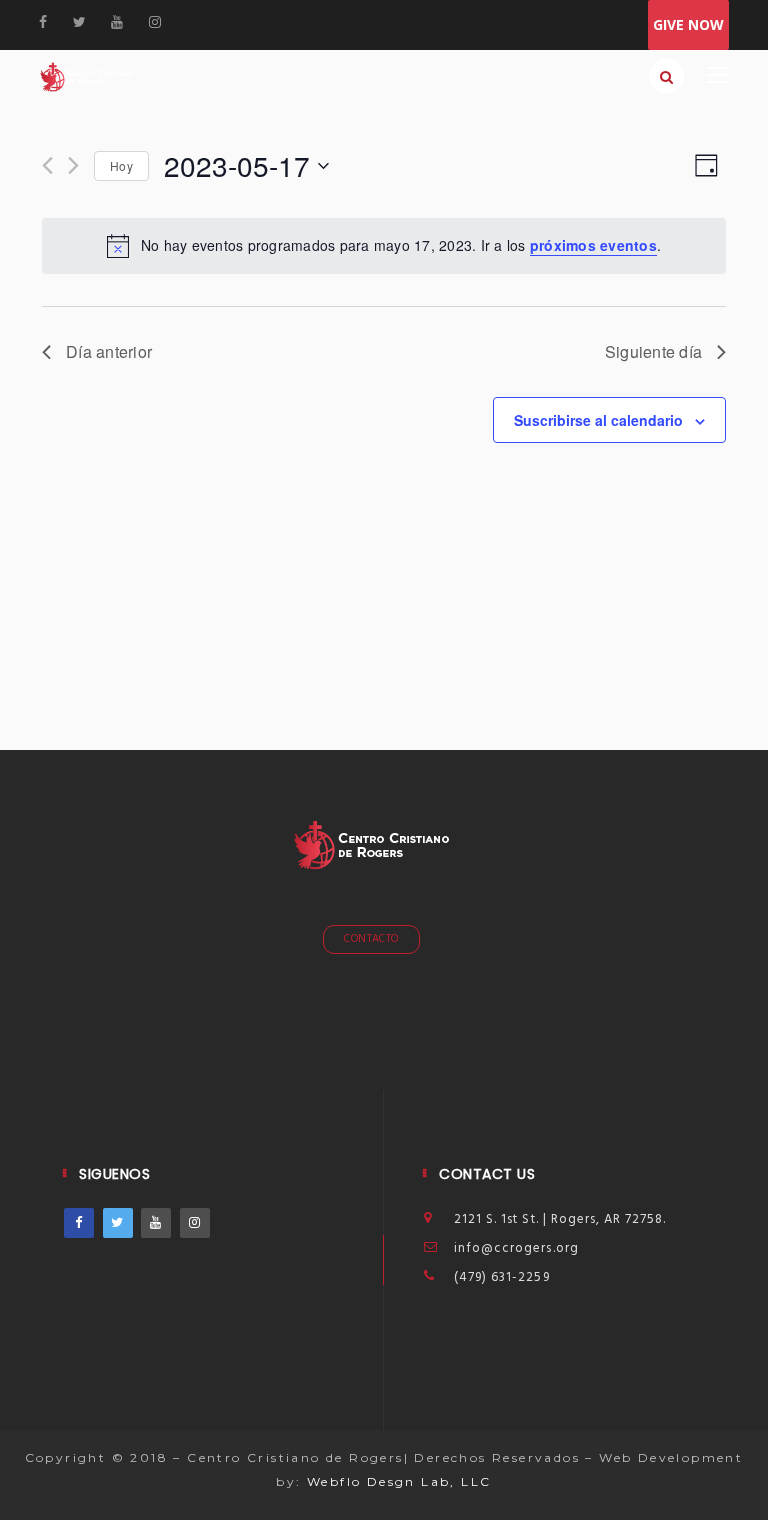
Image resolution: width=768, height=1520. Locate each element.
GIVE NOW (688, 24)
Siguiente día (653, 351)
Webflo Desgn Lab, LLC (399, 1481)
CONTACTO (371, 939)
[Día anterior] (47, 165)
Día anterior (109, 351)
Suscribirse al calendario (598, 420)
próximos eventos (593, 245)
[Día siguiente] (73, 165)
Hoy (121, 165)
